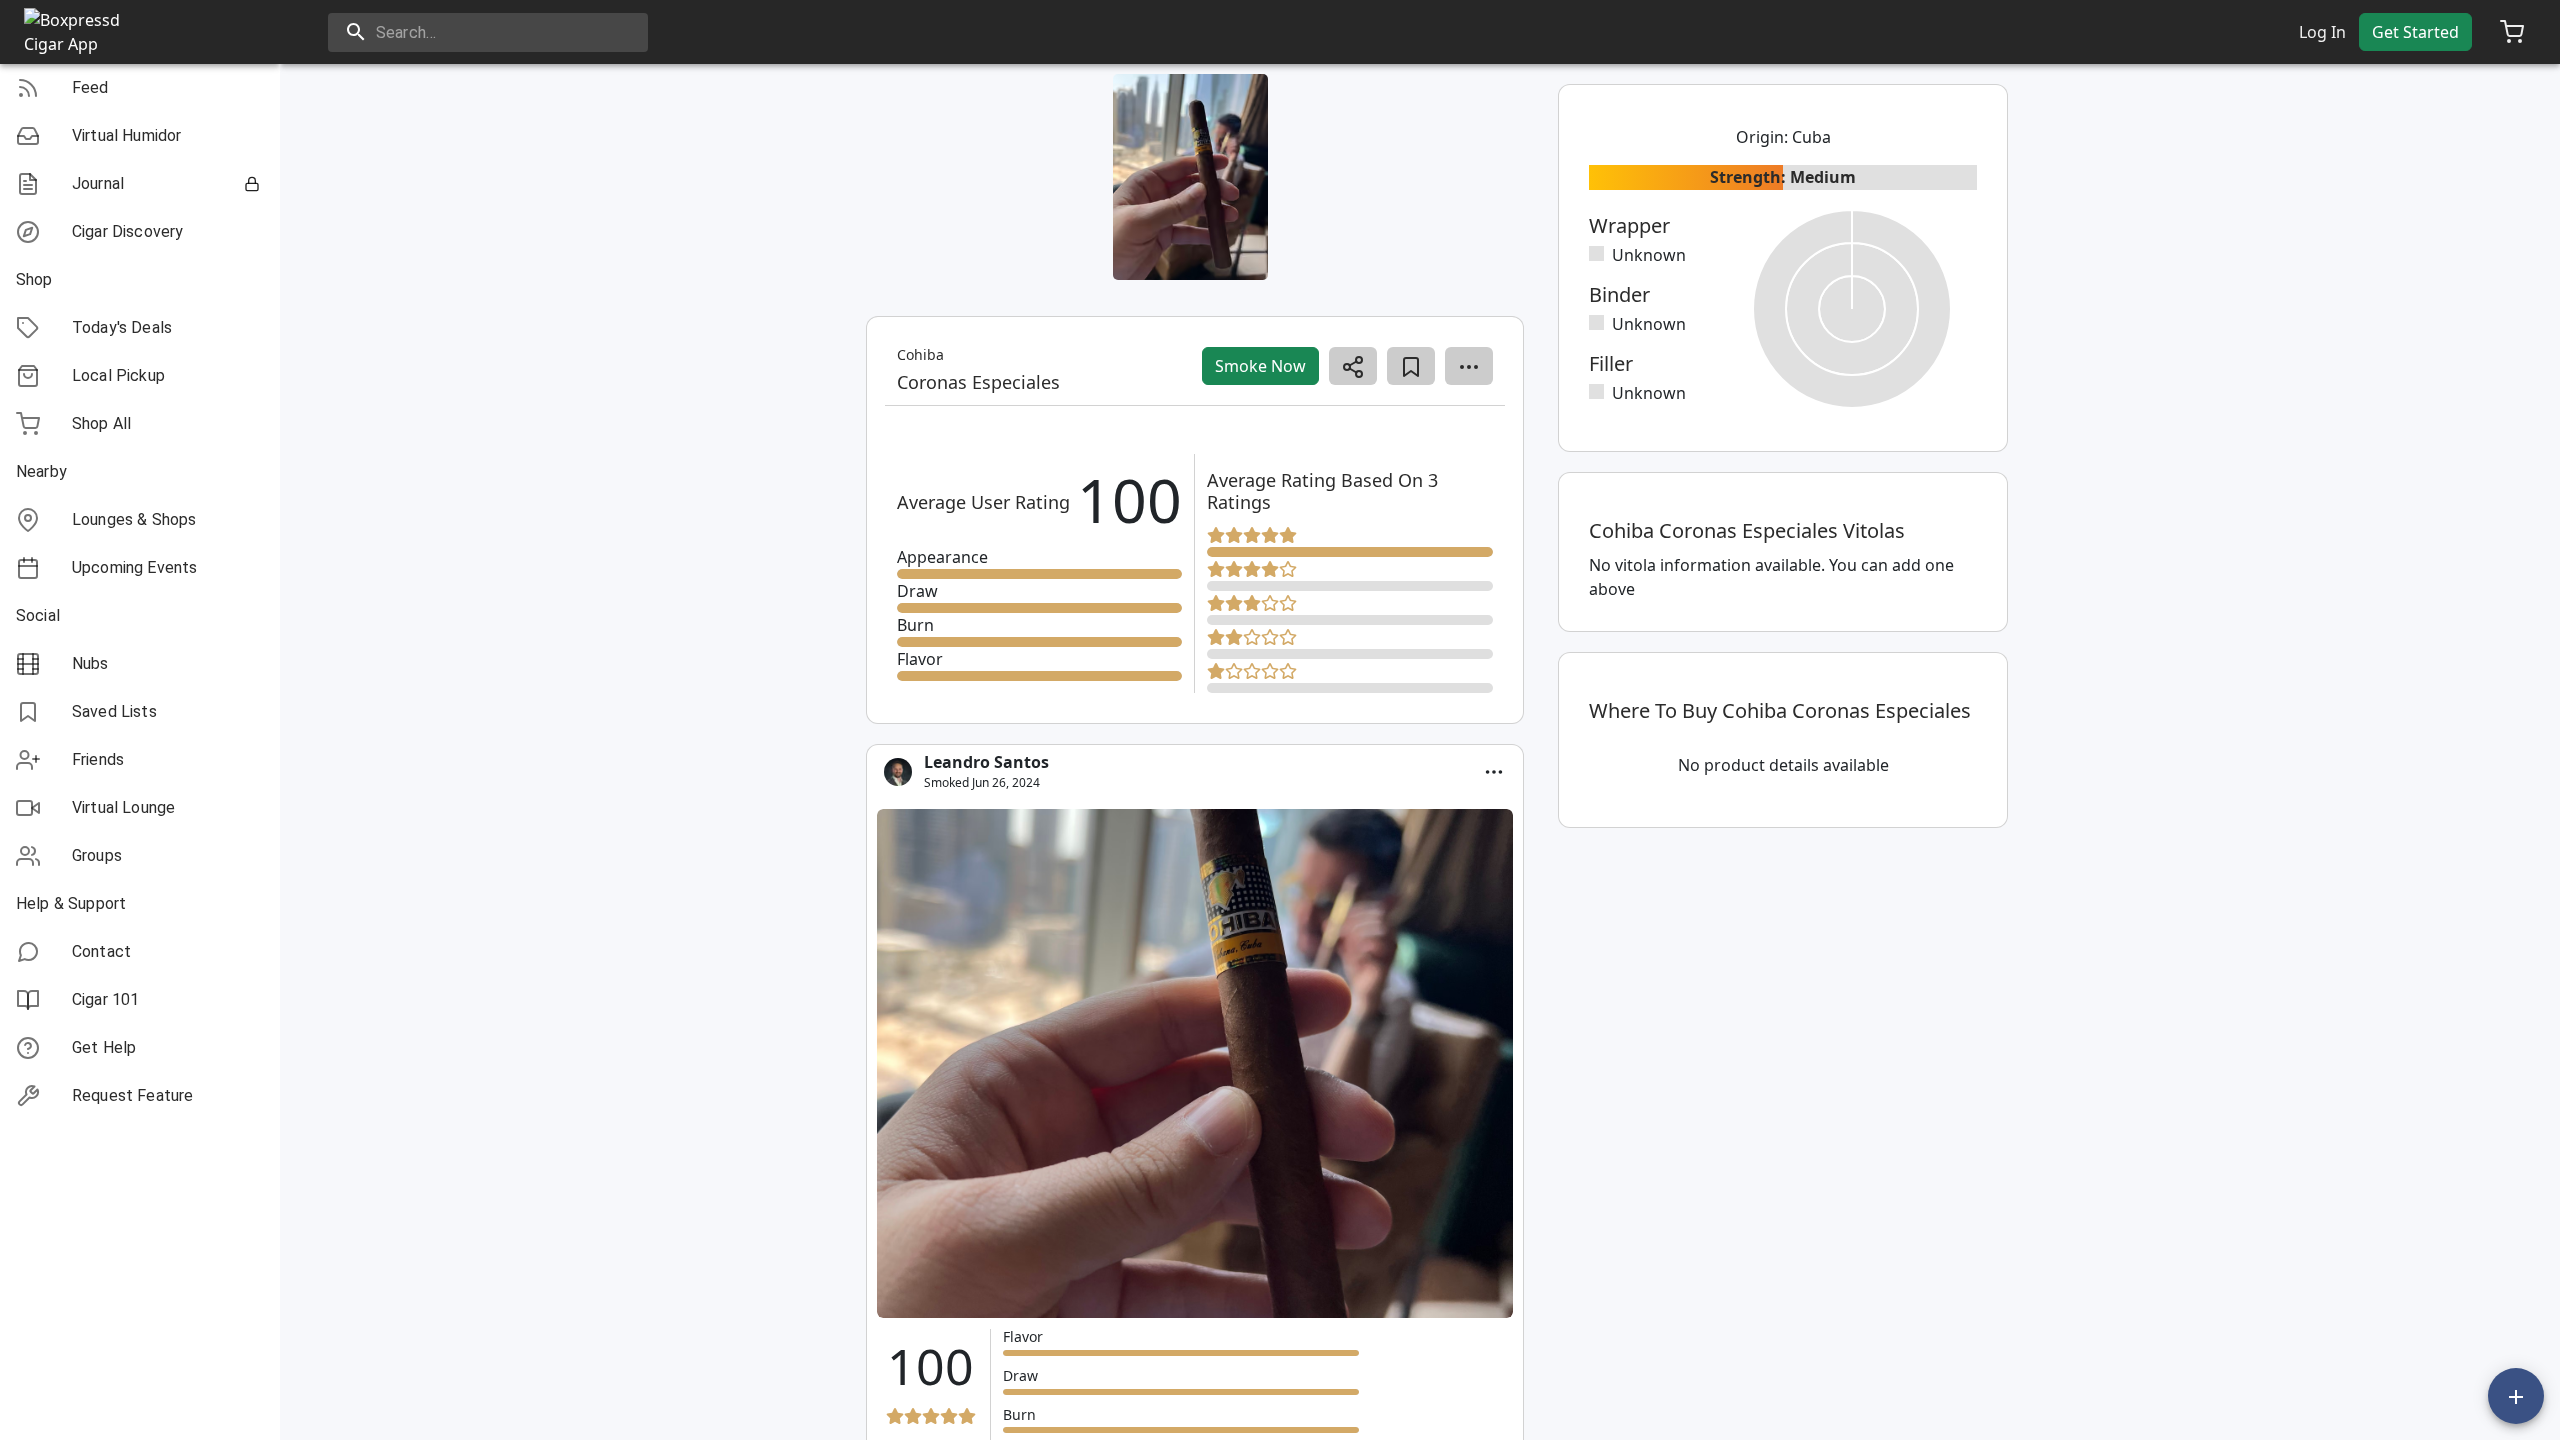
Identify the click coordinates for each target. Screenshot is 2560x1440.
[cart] (2512, 32)
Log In (2322, 32)
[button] (140, 88)
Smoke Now (1260, 366)
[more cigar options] (1469, 366)
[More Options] (1494, 772)
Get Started (2415, 32)
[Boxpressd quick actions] (2516, 1396)
